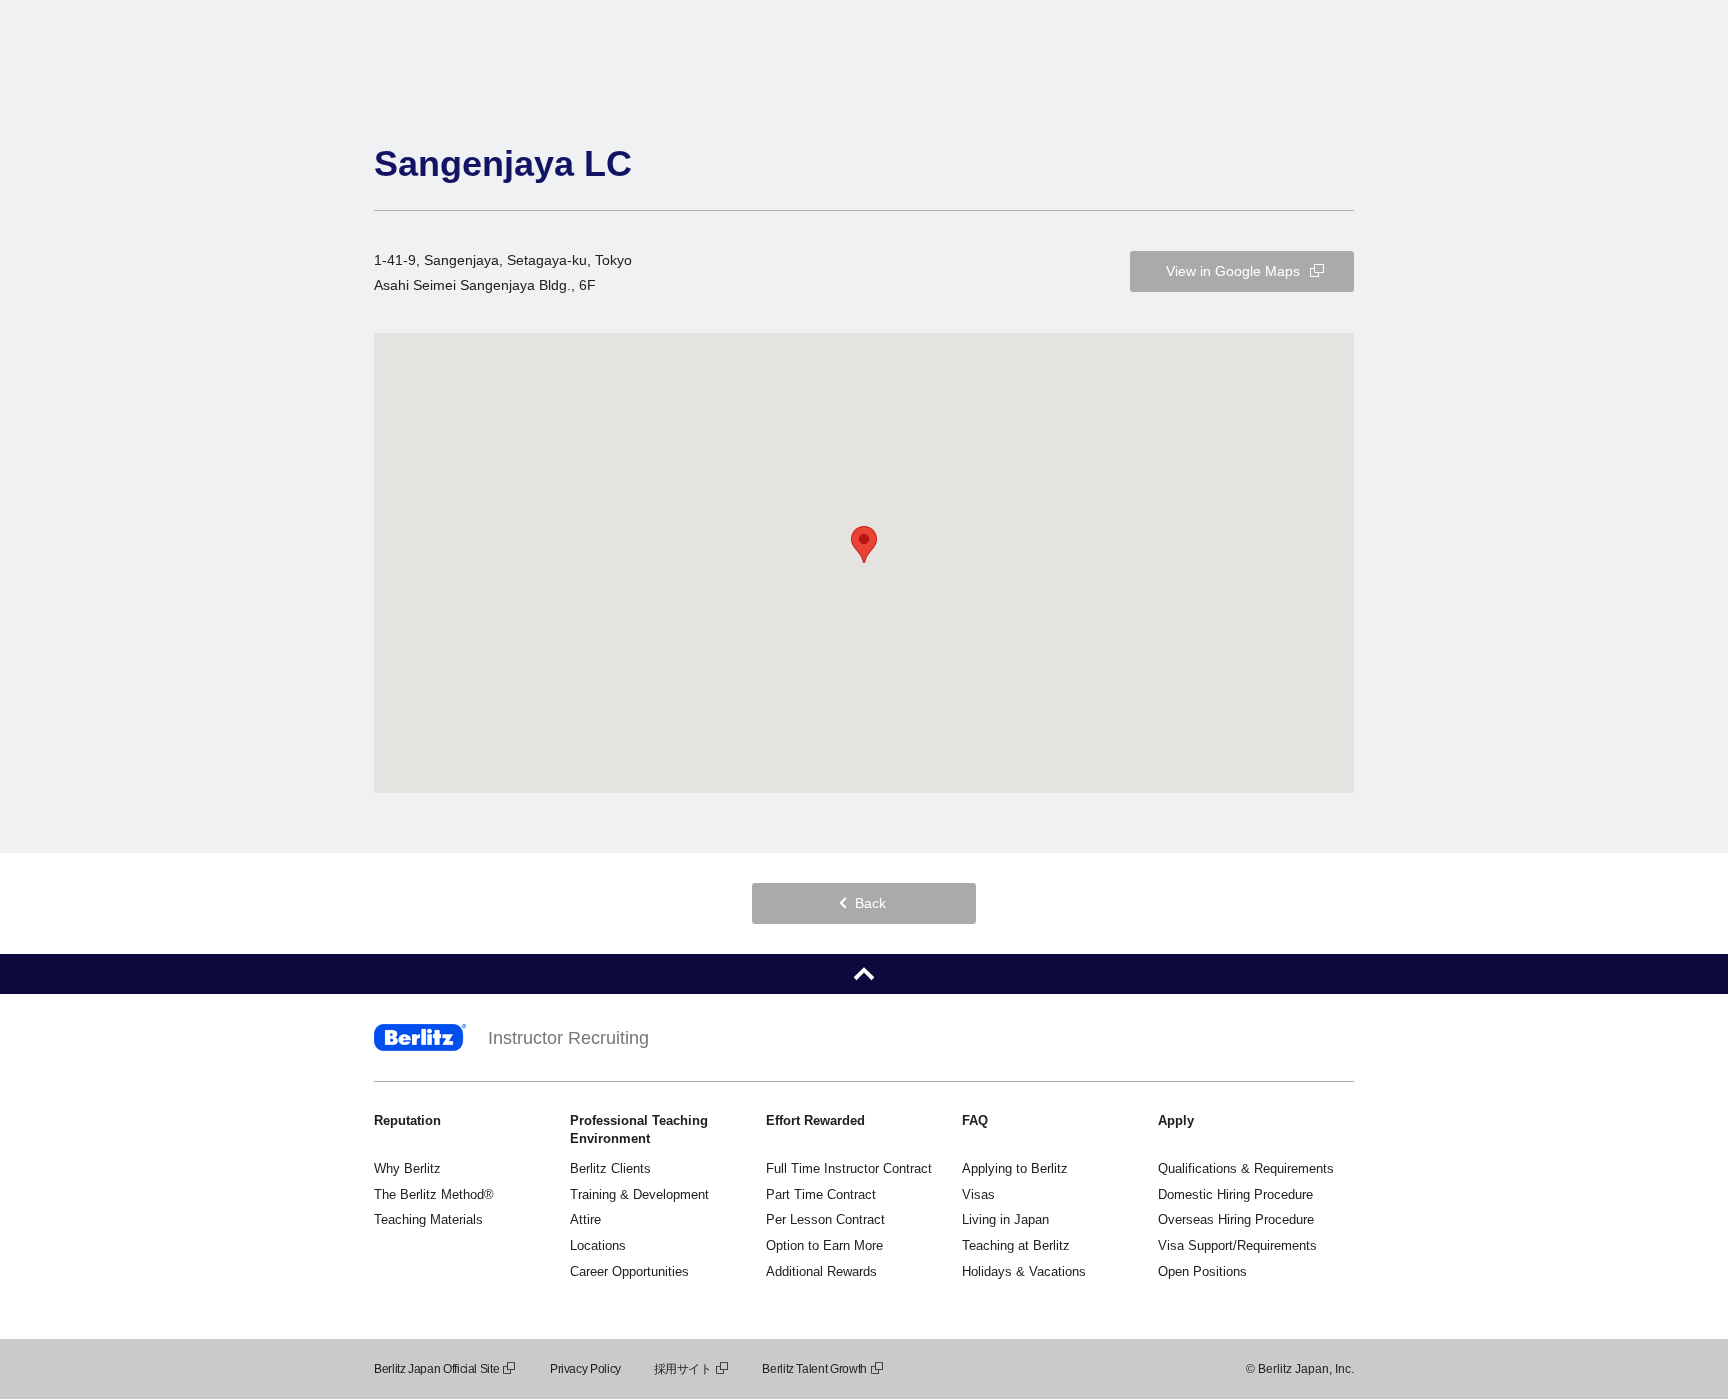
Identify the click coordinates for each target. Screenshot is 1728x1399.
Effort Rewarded (815, 1120)
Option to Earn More (824, 1245)
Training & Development (639, 1194)
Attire (585, 1219)
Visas (978, 1194)
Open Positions (1202, 1271)
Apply (1176, 1120)
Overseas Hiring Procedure (1236, 1219)
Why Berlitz (407, 1168)
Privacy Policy (585, 1369)
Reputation (407, 1120)
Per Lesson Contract (825, 1219)
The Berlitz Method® (434, 1194)
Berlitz (420, 1037)
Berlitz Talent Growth (814, 1369)
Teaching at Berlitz (1016, 1245)
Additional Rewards (821, 1271)
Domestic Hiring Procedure (1235, 1194)
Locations (598, 1245)
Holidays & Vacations (1024, 1271)
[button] (864, 544)
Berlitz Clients (610, 1168)
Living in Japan (1005, 1219)
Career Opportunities (629, 1271)
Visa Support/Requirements (1237, 1245)
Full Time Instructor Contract (849, 1168)
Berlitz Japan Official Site (436, 1369)
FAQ (975, 1120)
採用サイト (683, 1369)
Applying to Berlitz (1015, 1168)
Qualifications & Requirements (1246, 1168)
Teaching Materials (428, 1219)
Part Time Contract (821, 1194)
